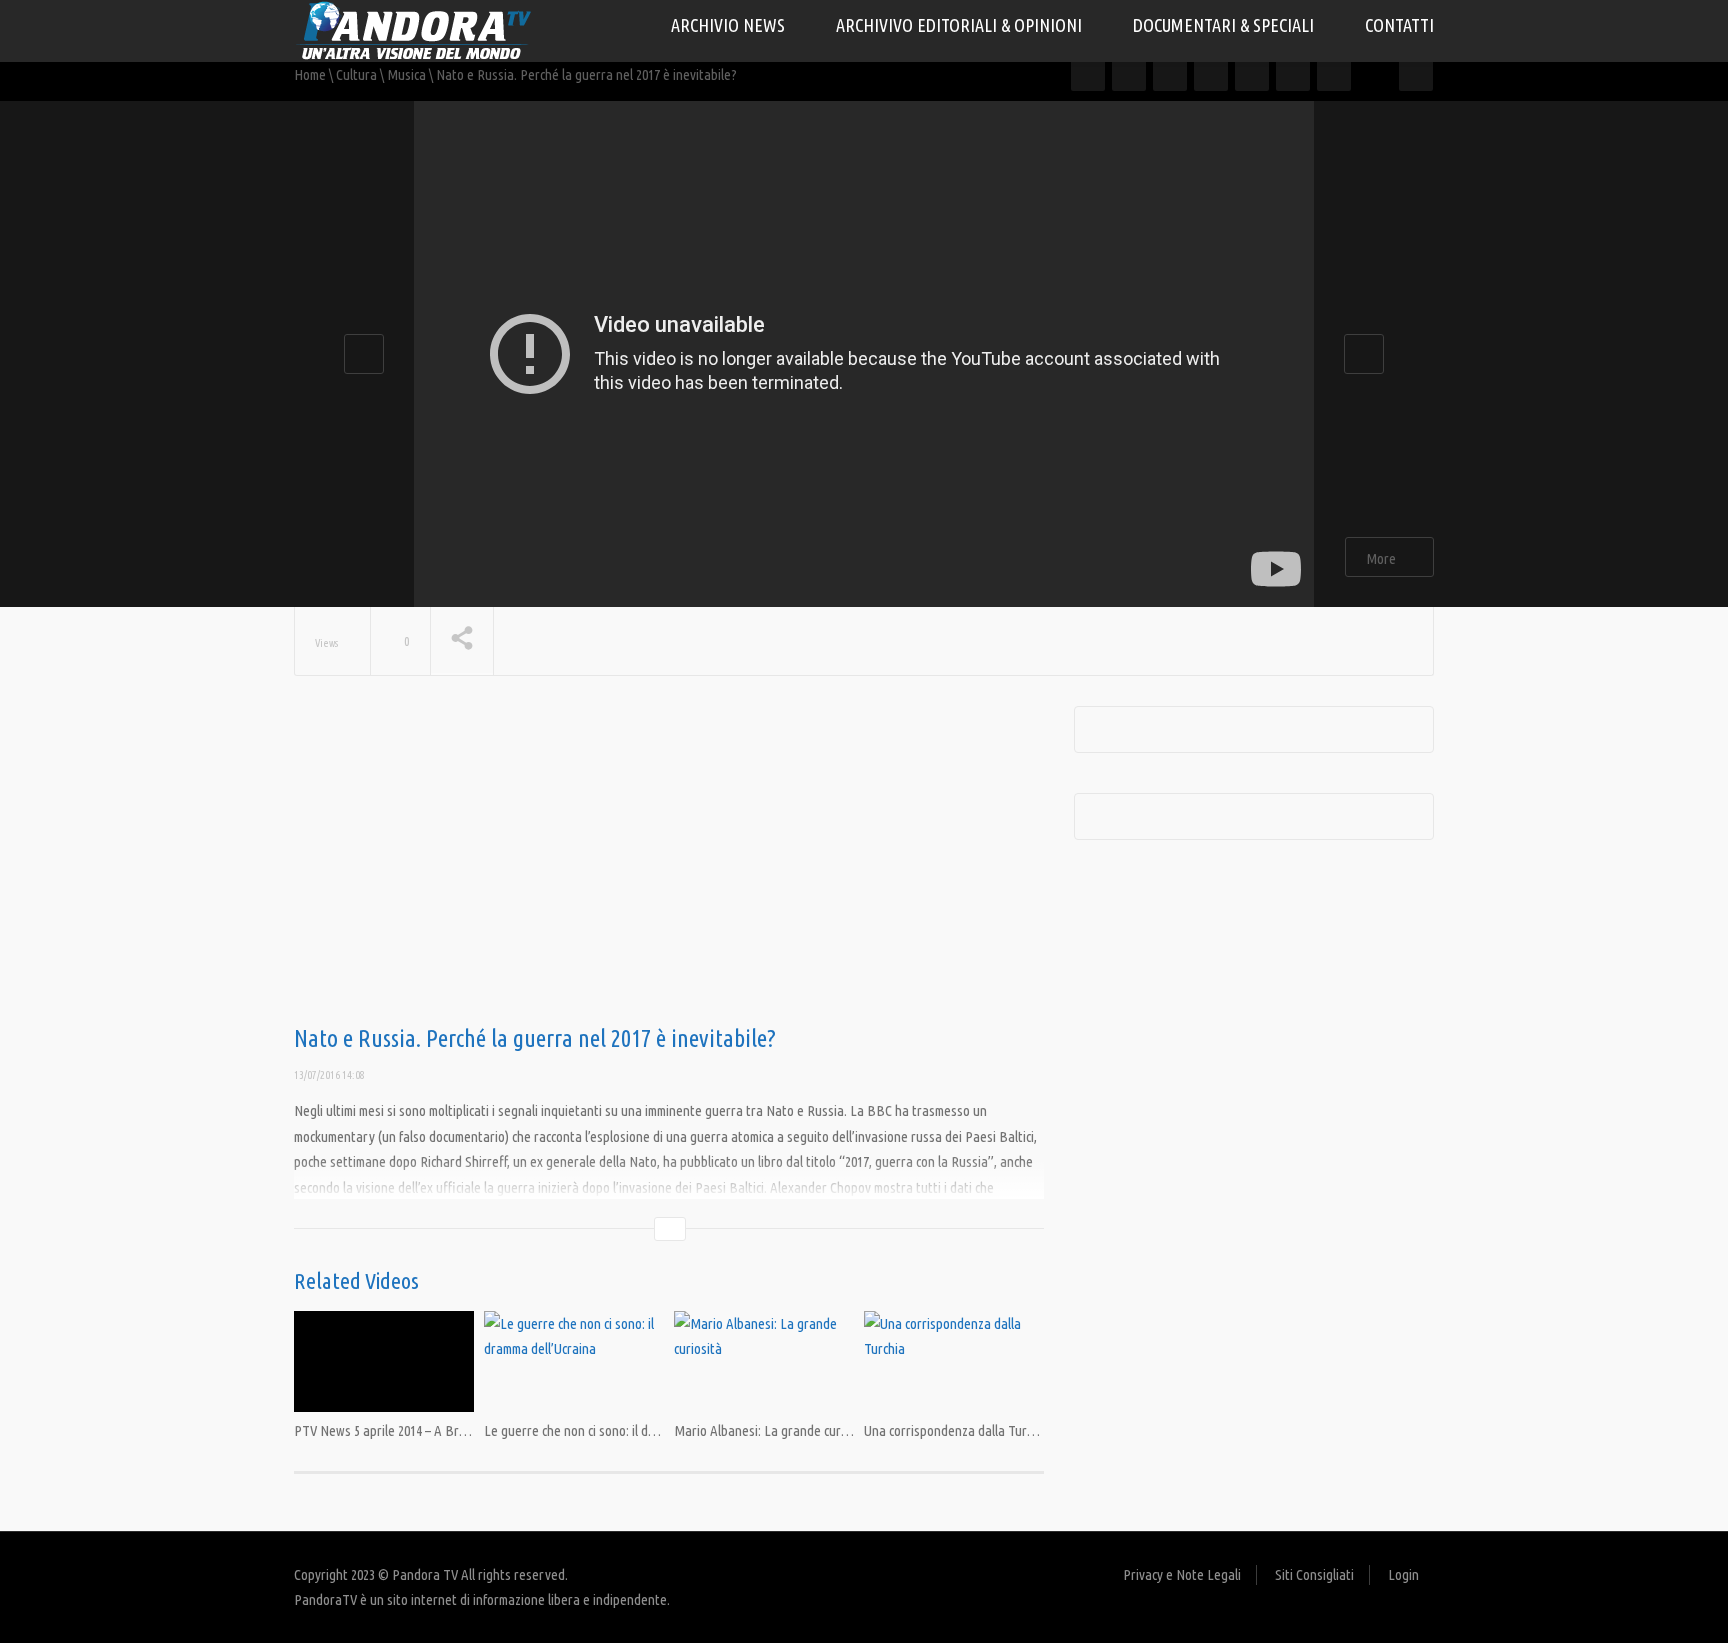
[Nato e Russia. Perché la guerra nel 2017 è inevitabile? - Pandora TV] (414, 29)
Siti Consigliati (1314, 1574)
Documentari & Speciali (1225, 25)
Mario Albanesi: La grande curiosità (773, 1430)
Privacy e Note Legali (1182, 1574)
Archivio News (730, 25)
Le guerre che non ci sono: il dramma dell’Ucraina (618, 1430)
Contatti (1399, 25)
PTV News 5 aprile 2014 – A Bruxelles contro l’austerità (445, 1430)
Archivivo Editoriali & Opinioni (961, 25)
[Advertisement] (669, 866)
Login (1403, 1574)
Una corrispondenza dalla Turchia (956, 1430)
